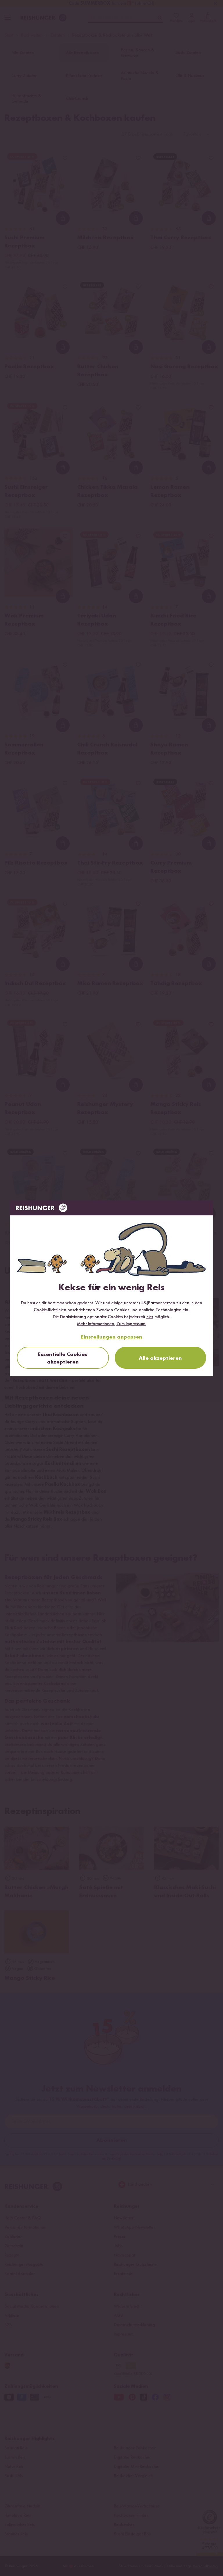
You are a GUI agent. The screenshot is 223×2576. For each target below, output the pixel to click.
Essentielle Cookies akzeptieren (63, 1358)
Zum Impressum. (131, 1324)
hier (150, 1317)
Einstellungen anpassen (112, 1337)
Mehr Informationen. (96, 1324)
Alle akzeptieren (160, 1358)
